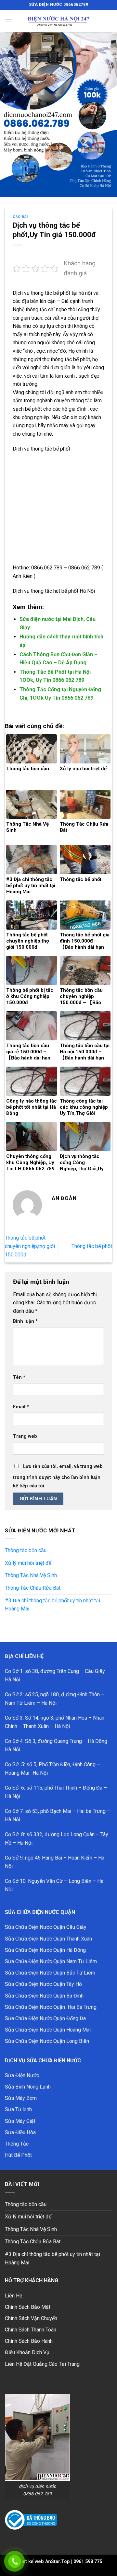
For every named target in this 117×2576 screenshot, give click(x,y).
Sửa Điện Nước (22, 2075)
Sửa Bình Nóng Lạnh (28, 2087)
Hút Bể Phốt (18, 2155)
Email (21, 1407)
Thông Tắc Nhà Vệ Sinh (31, 1575)
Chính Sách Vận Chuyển (31, 2318)
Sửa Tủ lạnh (18, 2109)
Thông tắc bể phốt (92, 1246)
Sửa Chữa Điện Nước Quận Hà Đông (45, 1950)
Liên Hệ (13, 2296)
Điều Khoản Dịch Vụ (27, 2352)
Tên (19, 1377)
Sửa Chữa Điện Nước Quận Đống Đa (45, 2018)
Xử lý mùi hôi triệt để (28, 1563)
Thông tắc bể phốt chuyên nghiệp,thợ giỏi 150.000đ (30, 1246)
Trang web (25, 1436)
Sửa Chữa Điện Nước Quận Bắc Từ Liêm (50, 1973)
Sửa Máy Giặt (20, 2121)
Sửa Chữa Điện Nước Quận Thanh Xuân (48, 1939)
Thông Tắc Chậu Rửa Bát (33, 1588)
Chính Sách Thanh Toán (31, 2330)
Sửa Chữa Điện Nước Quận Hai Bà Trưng (51, 2007)
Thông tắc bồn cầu (26, 1550)
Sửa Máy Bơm (21, 2098)
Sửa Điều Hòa (20, 2132)
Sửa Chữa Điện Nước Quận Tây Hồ (43, 1984)
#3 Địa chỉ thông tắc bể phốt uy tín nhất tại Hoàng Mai (52, 1605)
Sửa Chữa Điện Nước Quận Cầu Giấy (46, 1927)
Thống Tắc (17, 2144)
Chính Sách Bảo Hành (29, 2341)
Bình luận (25, 1321)
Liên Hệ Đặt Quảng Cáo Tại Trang (42, 2364)
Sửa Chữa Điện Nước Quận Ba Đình (44, 1996)
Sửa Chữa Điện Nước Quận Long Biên (47, 2041)
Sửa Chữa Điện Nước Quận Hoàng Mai (48, 2030)
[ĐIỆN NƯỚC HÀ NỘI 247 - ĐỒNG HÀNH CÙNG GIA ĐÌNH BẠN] (58, 21)
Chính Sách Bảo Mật (28, 2307)
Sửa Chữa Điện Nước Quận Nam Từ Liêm (51, 1961)
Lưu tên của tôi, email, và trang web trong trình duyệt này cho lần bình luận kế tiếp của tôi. (58, 1476)
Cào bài (20, 217)
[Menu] (9, 21)
